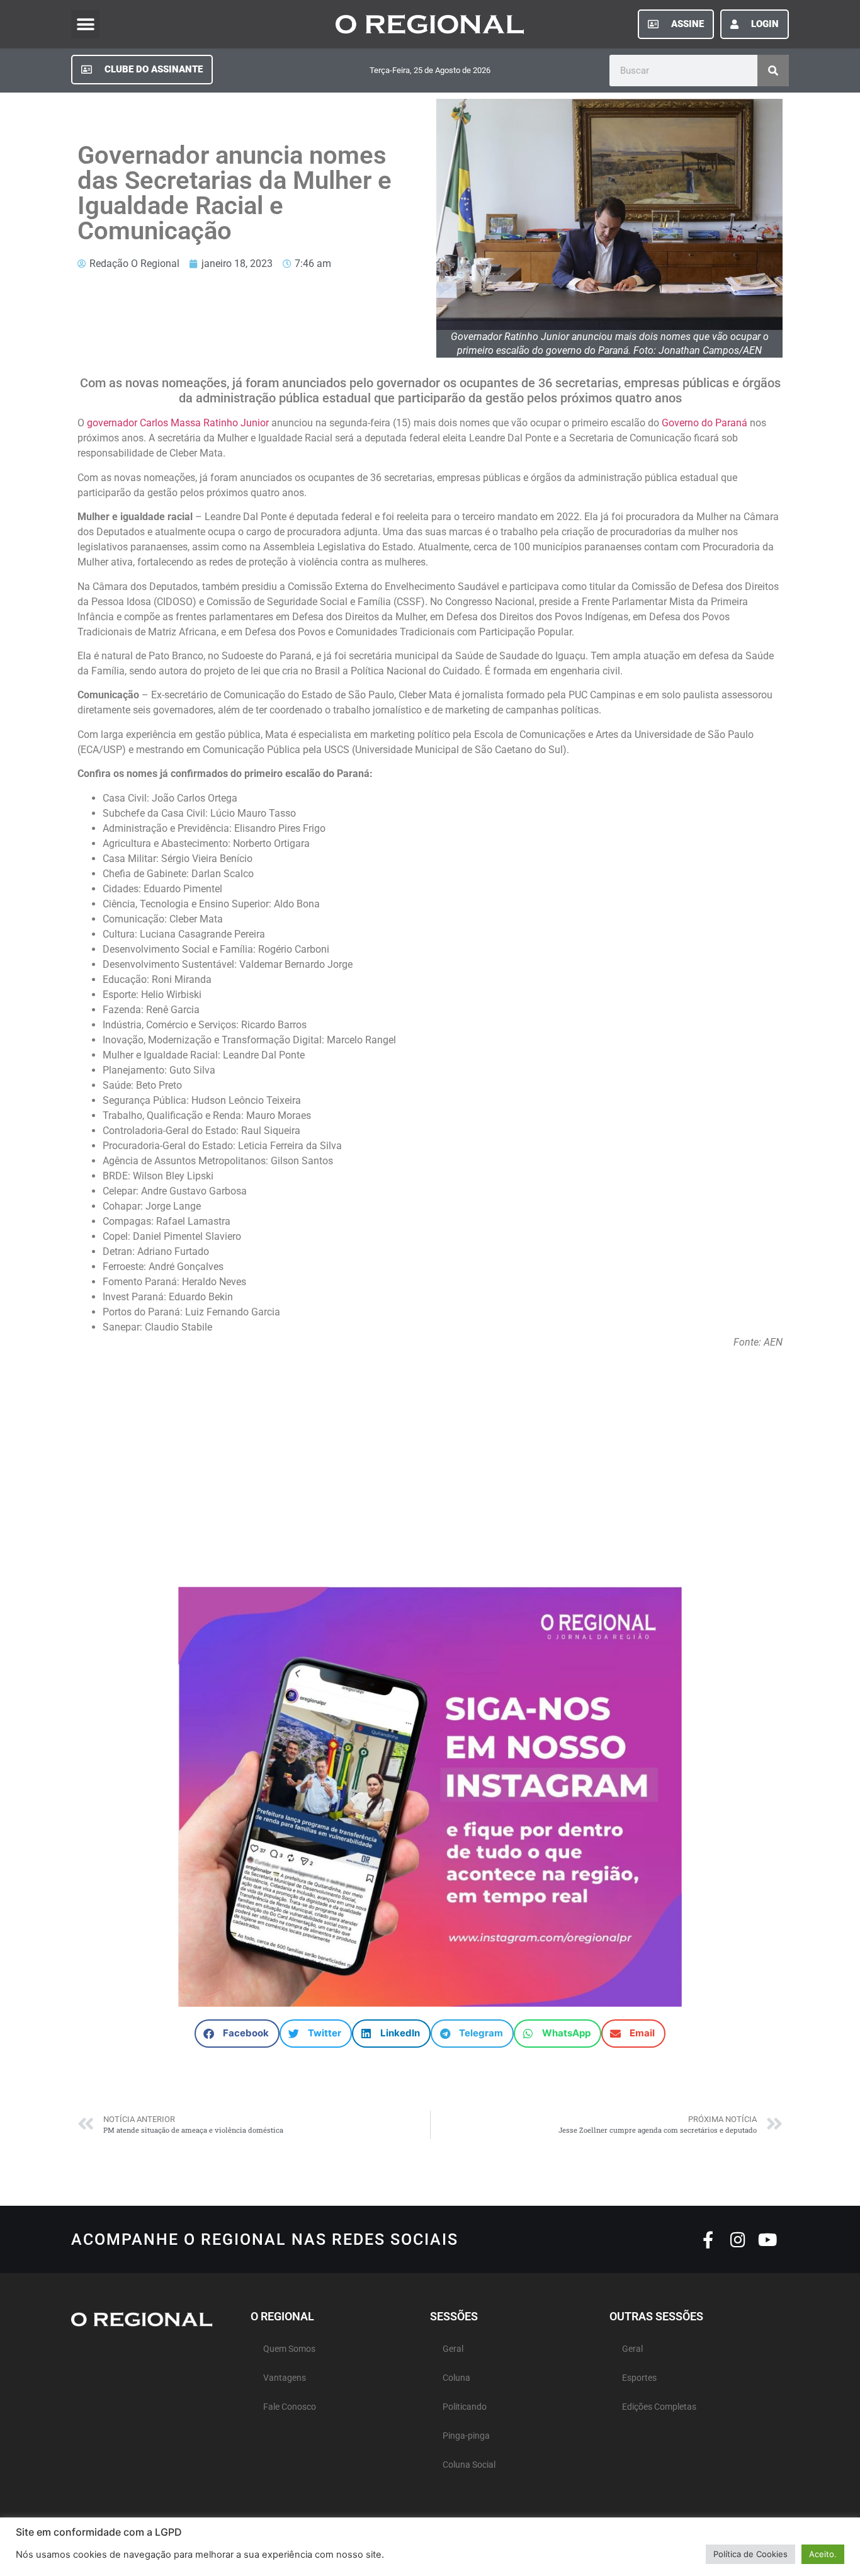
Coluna (456, 2378)
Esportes (639, 2378)
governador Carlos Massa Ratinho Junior (178, 423)
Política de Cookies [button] (750, 2554)
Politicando (465, 2407)
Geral (453, 2349)
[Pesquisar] (773, 71)
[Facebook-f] (708, 2239)
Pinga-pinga (466, 2436)
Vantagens (285, 2378)
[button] (85, 24)
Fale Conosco (290, 2407)
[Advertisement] (430, 1462)
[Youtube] (767, 2239)
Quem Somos (289, 2349)
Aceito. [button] (823, 2554)
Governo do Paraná (704, 423)
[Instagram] (738, 2239)
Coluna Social (469, 2465)
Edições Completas (659, 2407)
